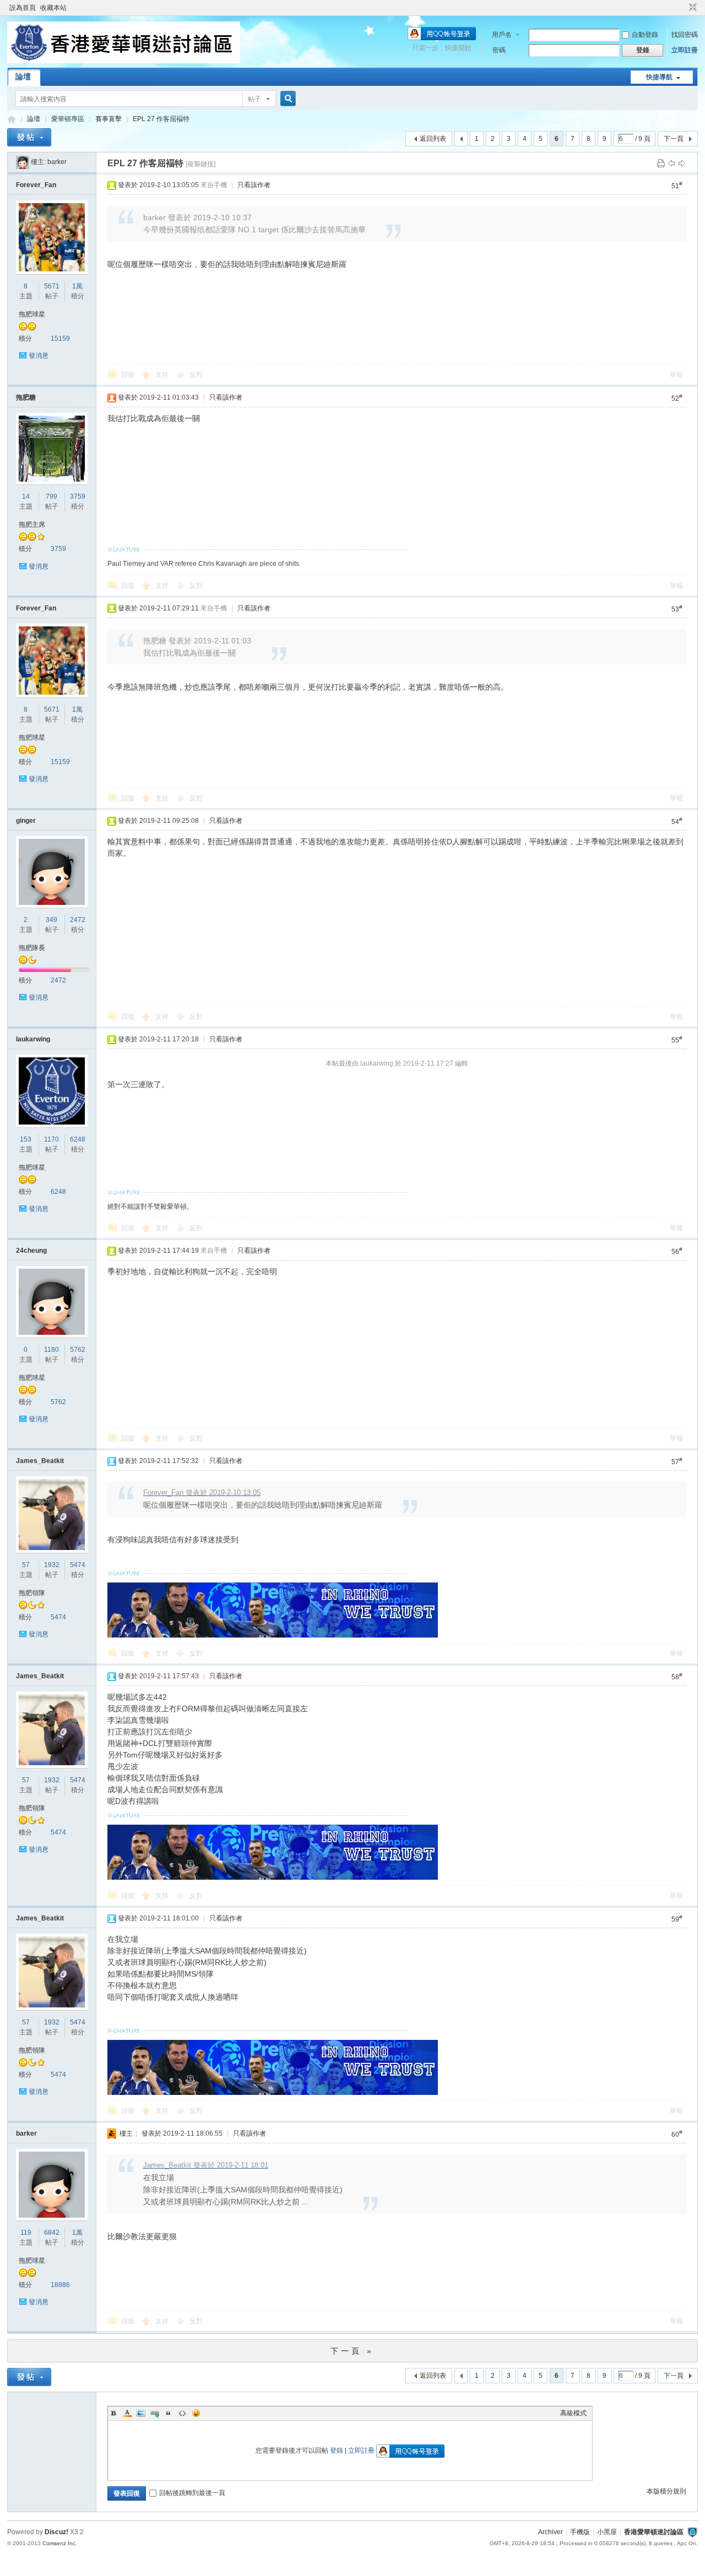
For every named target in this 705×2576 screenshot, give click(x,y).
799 (51, 496)
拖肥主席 (32, 525)
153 (26, 1139)
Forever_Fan (36, 185)
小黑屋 (607, 2532)
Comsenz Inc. (60, 2543)
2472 (78, 920)
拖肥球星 (32, 314)
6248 (78, 1139)
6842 (52, 2233)
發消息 (39, 356)
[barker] (23, 162)
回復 (128, 375)
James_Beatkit (40, 1461)
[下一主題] (682, 163)
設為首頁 (23, 8)
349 (51, 920)
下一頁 (674, 139)
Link (155, 2413)
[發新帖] (29, 137)
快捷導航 (659, 77)
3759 (78, 496)
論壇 (23, 77)
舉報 (676, 375)
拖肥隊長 (32, 948)
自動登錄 (645, 35)
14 (26, 496)
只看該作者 (254, 185)
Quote (169, 2413)
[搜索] (286, 99)
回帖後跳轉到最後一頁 (192, 2493)
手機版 (580, 2532)
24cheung (31, 1251)
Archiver (551, 2532)
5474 (78, 1565)
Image (141, 2413)
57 (26, 1565)
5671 (52, 286)
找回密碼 (685, 35)
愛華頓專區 (68, 119)
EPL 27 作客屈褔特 (161, 119)
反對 (196, 375)
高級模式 (573, 2413)
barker (57, 162)
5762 (78, 1350)
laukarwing (33, 1039)
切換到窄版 (692, 8)
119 (26, 2233)
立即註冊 (685, 50)
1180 (51, 1350)
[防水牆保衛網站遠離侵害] (692, 2532)
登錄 (337, 2451)
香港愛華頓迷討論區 (12, 119)
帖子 (254, 99)
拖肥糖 (26, 397)
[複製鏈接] (200, 164)
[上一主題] (671, 163)
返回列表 (433, 139)
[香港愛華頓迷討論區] (124, 61)
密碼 (499, 50)
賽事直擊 (109, 119)
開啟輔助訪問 (682, 8)
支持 (163, 375)
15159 (60, 339)
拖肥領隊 (32, 1593)
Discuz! (56, 2532)
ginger (26, 821)
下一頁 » (352, 2351)
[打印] (661, 163)
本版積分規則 (666, 2491)
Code (182, 2413)
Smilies (196, 2413)
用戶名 (502, 35)
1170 (51, 1139)
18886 (60, 2285)
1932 (52, 1565)
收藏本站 (53, 8)
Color (127, 2413)
